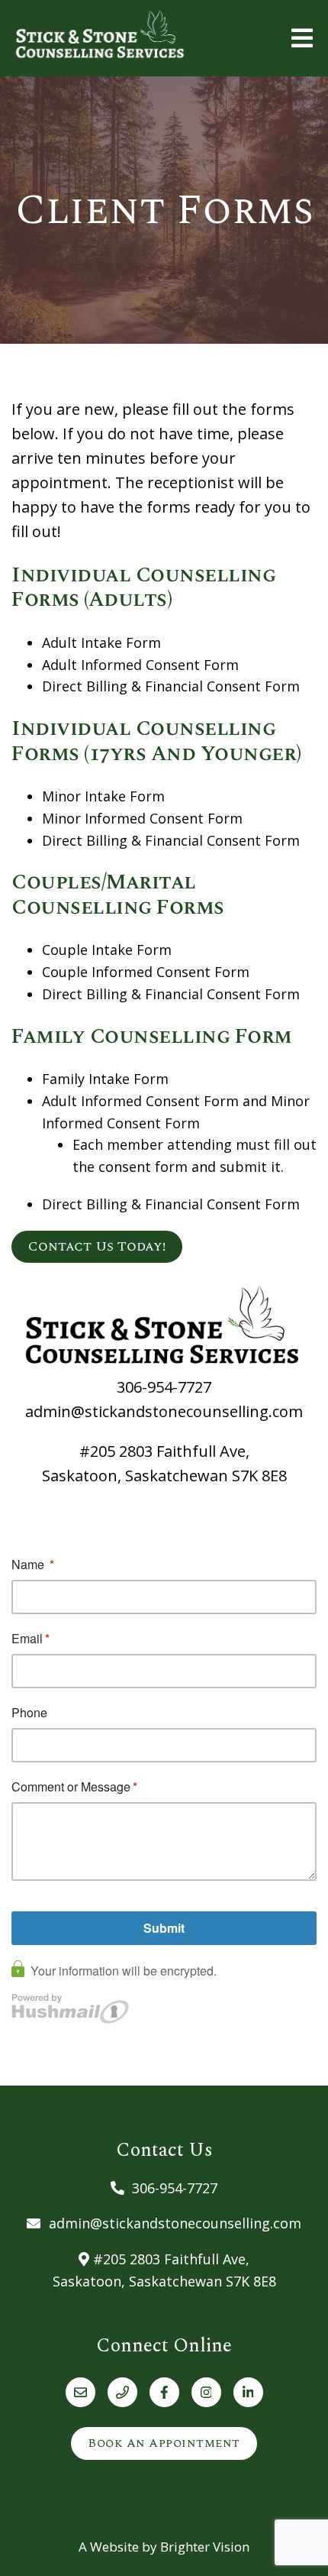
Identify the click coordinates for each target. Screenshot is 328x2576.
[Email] (80, 2392)
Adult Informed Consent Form (140, 665)
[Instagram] (206, 2392)
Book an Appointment (164, 2443)
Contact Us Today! (97, 1246)
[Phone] (122, 2392)
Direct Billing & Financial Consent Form (171, 686)
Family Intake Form (105, 1079)
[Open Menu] (302, 38)
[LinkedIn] (248, 2392)
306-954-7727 (164, 1387)
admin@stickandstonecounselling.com (164, 1411)
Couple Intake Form (107, 950)
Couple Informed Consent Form (146, 972)
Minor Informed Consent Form (142, 818)
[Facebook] (164, 2392)
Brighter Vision (205, 2547)
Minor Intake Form (103, 796)
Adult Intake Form (101, 642)
